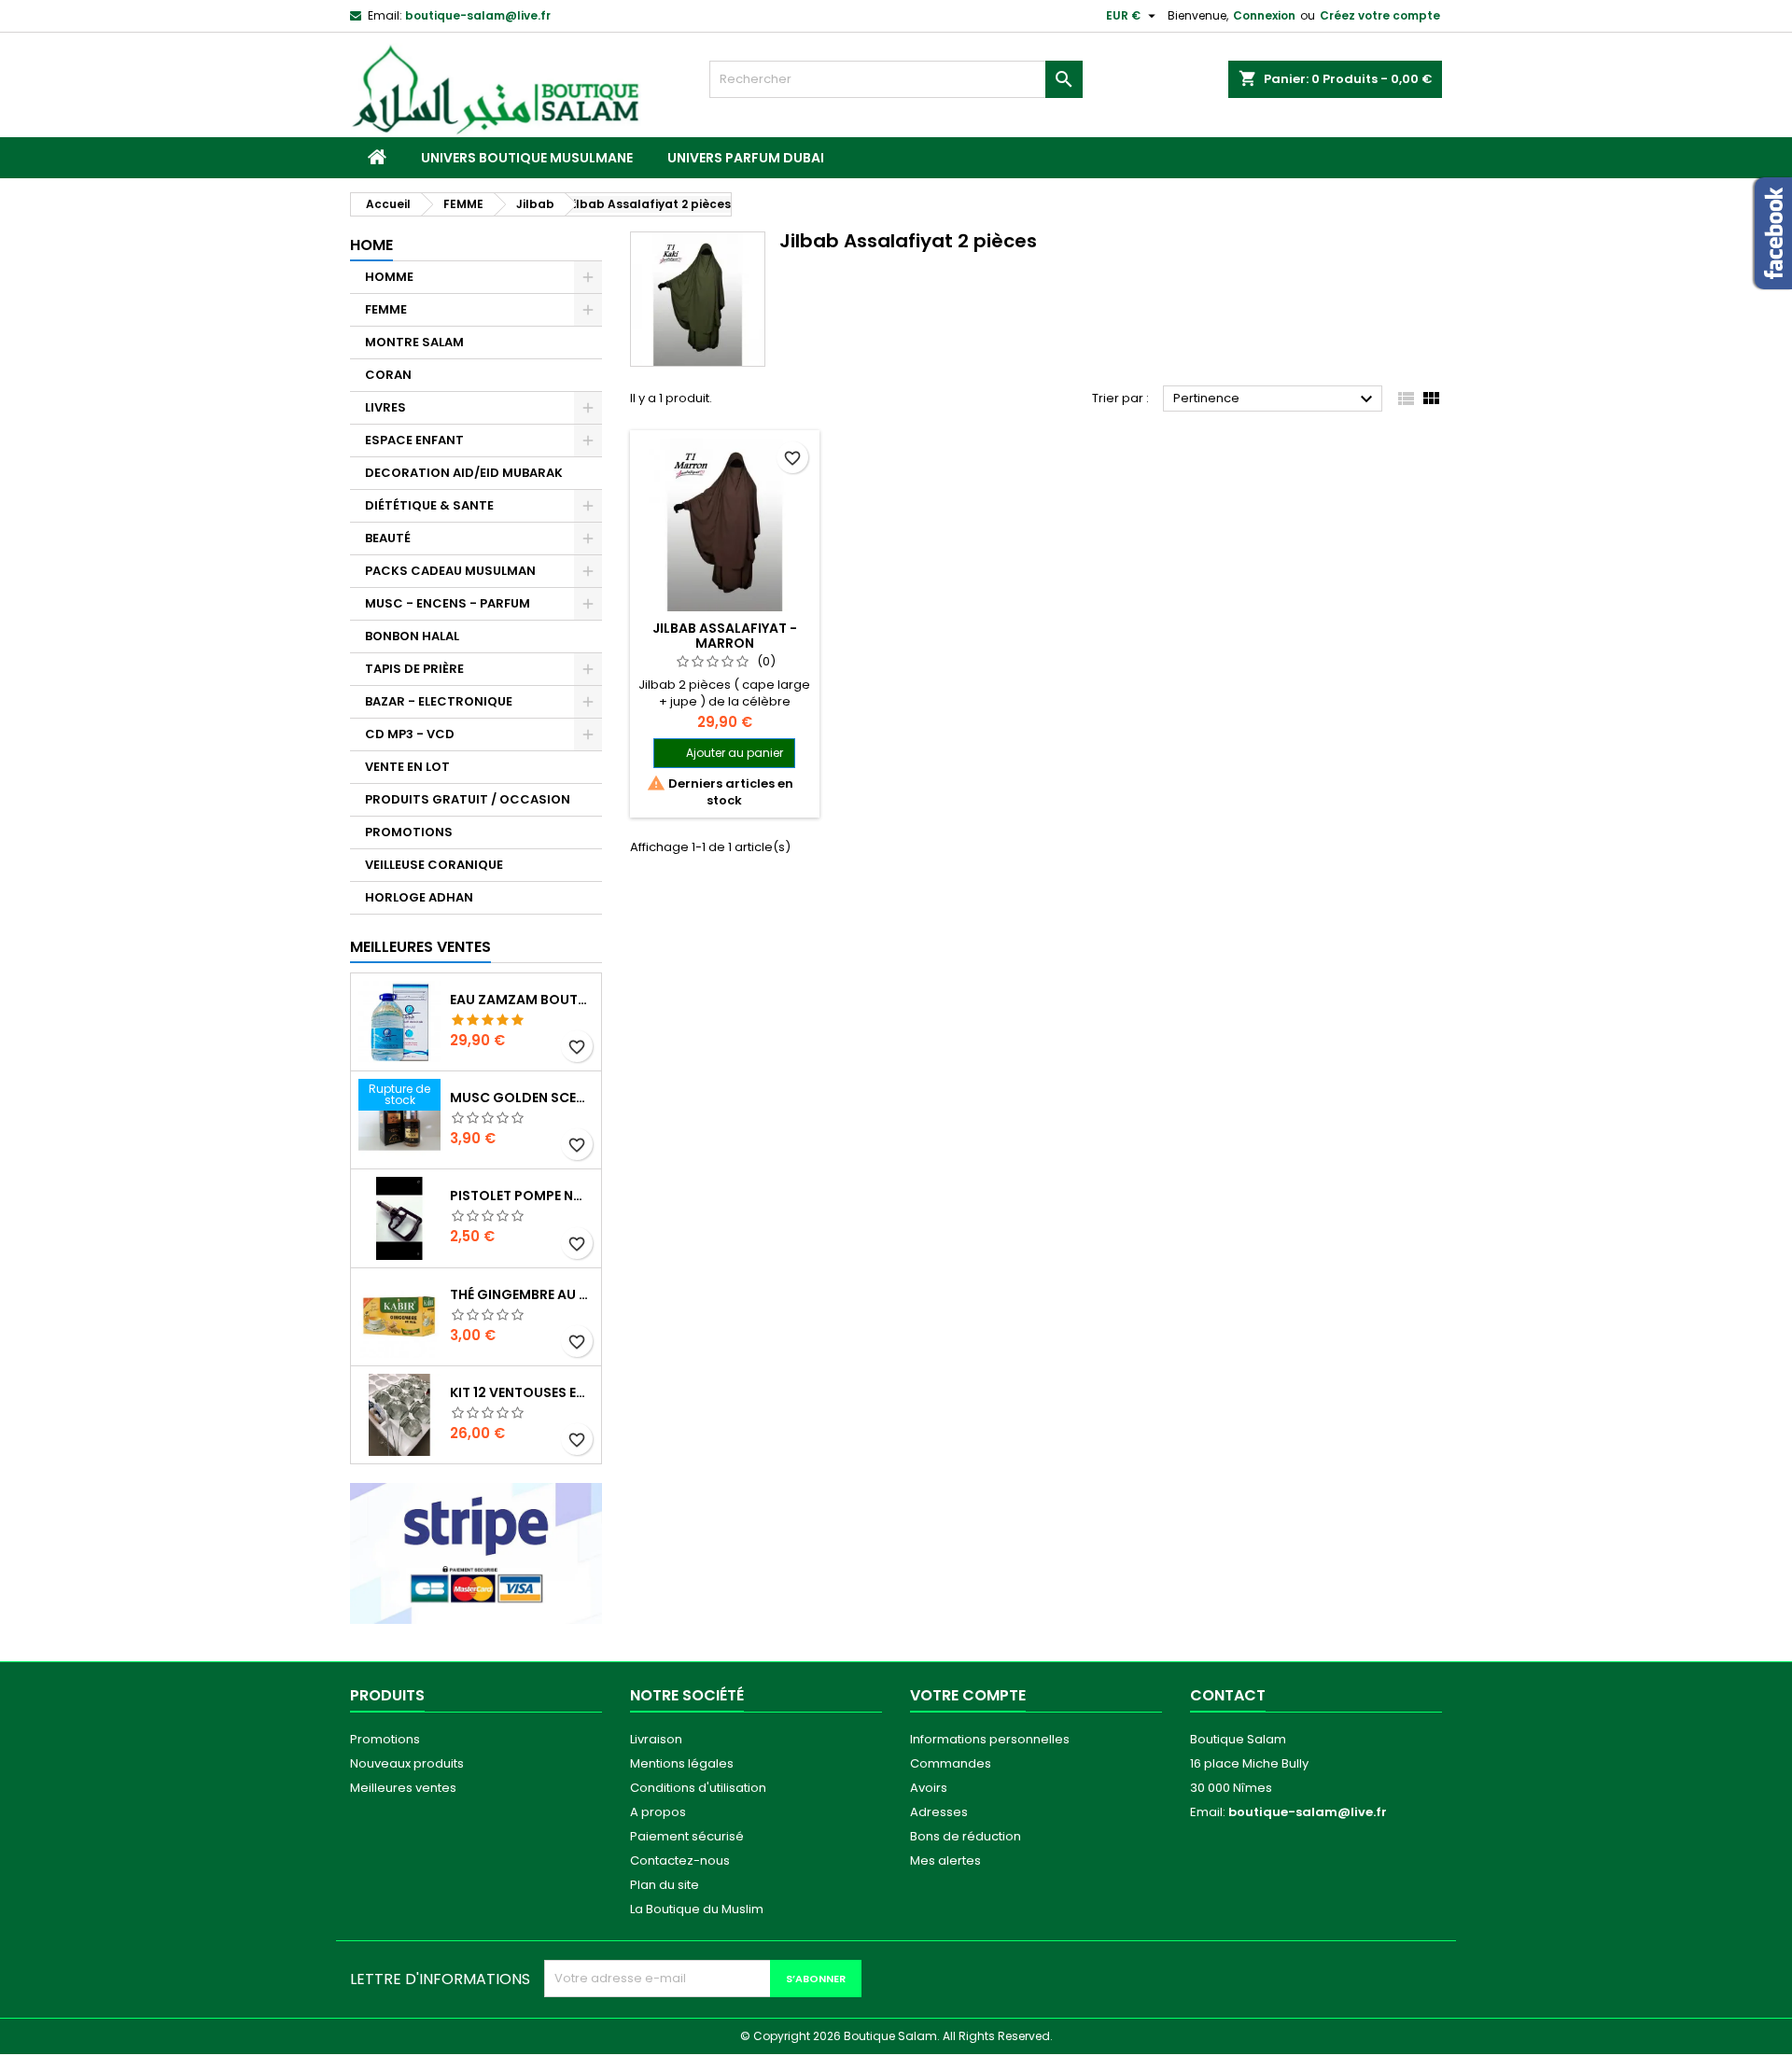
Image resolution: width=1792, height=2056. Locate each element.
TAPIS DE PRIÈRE (414, 669)
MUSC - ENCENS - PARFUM (448, 603)
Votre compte (968, 1695)
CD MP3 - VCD (410, 734)
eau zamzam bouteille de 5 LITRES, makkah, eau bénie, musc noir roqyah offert (522, 1000)
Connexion (1264, 15)
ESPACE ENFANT (414, 440)
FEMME (386, 309)
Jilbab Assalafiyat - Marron (725, 636)
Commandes (951, 1763)
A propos (658, 1812)
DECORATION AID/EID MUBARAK (464, 473)
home (371, 245)
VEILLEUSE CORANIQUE (434, 865)
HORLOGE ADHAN (419, 897)
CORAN (388, 375)
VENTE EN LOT (407, 767)
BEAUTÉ (388, 538)
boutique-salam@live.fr (478, 15)
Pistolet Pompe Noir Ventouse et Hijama (522, 1196)
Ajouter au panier (735, 753)
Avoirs (929, 1788)
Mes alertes (945, 1860)
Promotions (385, 1739)
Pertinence (1275, 399)
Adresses (939, 1812)
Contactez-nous (680, 1860)
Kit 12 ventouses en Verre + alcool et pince (522, 1392)
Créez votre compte (1380, 15)
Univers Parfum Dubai (746, 158)
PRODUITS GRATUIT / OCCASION (468, 799)
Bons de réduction (966, 1836)
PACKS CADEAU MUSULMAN (450, 571)
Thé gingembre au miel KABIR (522, 1294)
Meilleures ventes (403, 1788)
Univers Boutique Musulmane (527, 158)
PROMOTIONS (409, 832)
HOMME (389, 277)
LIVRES (385, 407)
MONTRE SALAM (414, 342)
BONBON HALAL (412, 636)
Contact (1228, 1695)
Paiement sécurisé (687, 1836)
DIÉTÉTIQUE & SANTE (429, 505)
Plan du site (665, 1885)
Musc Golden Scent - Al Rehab (522, 1098)
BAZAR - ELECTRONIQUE (439, 701)
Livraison (656, 1739)
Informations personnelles (990, 1739)
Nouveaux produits (407, 1763)
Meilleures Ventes (420, 947)
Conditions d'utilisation (698, 1788)
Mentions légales (682, 1763)
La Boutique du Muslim (697, 1909)
